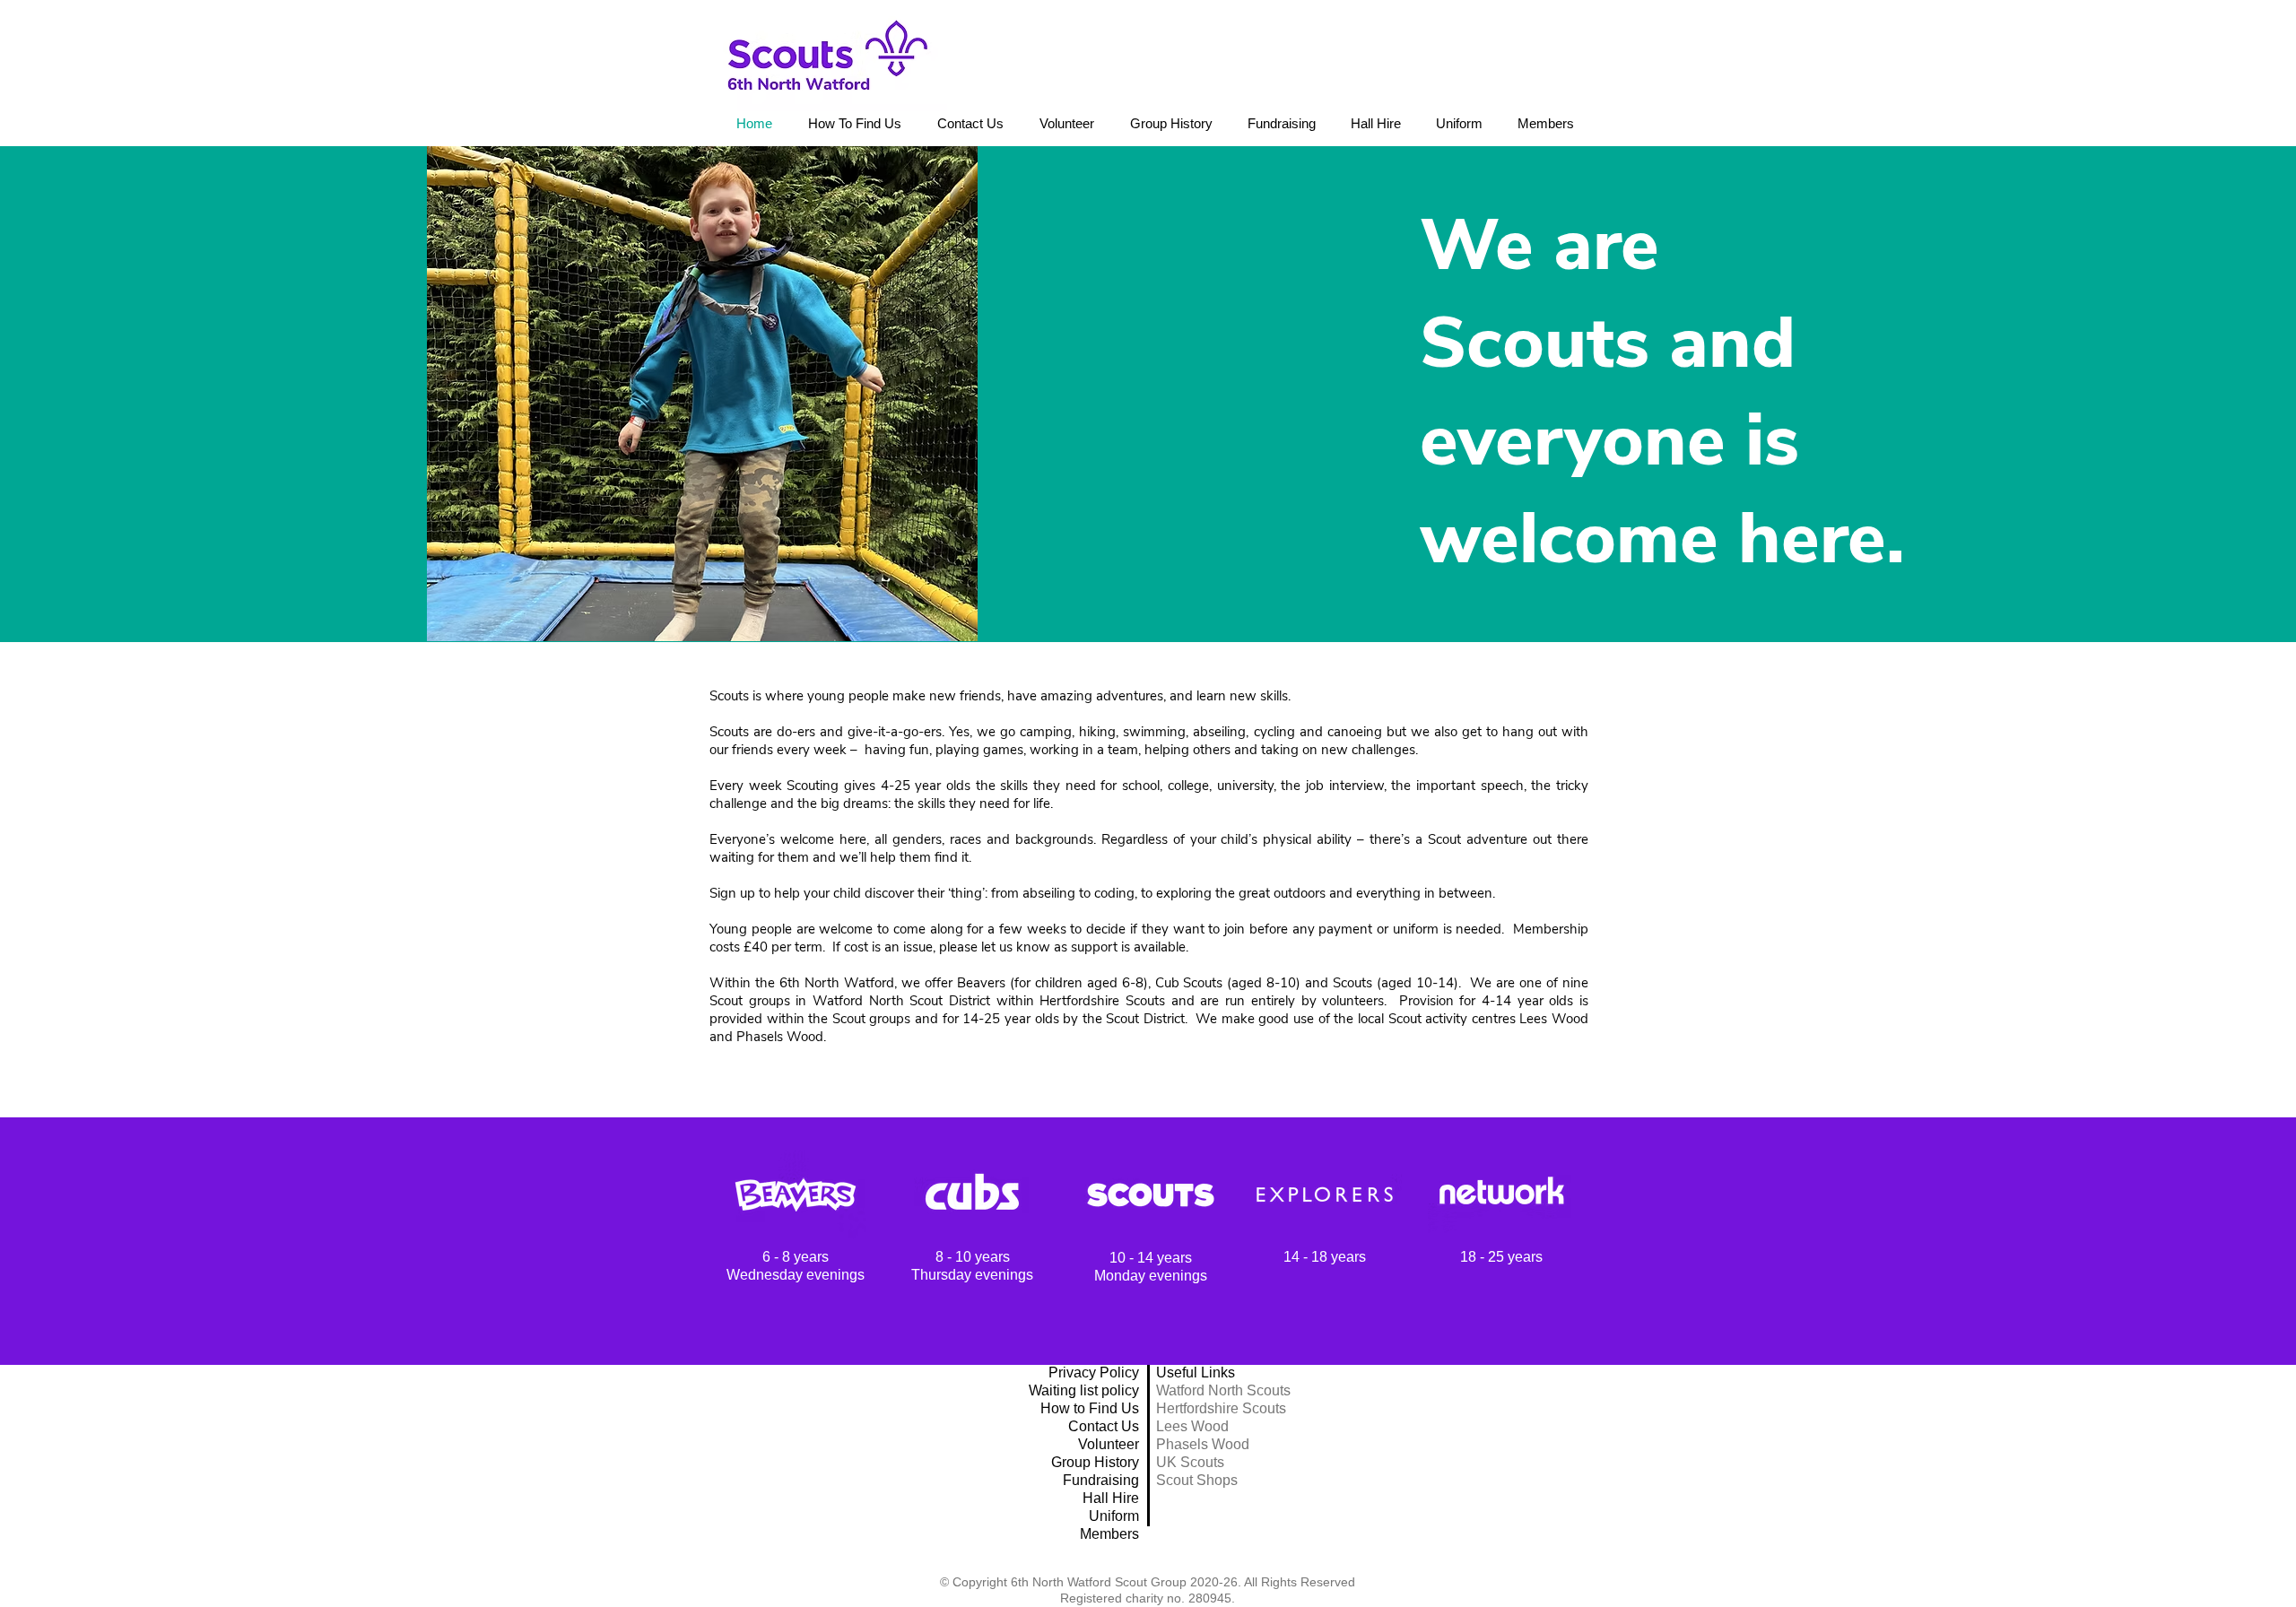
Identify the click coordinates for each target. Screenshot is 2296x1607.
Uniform (1114, 1516)
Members (1109, 1534)
